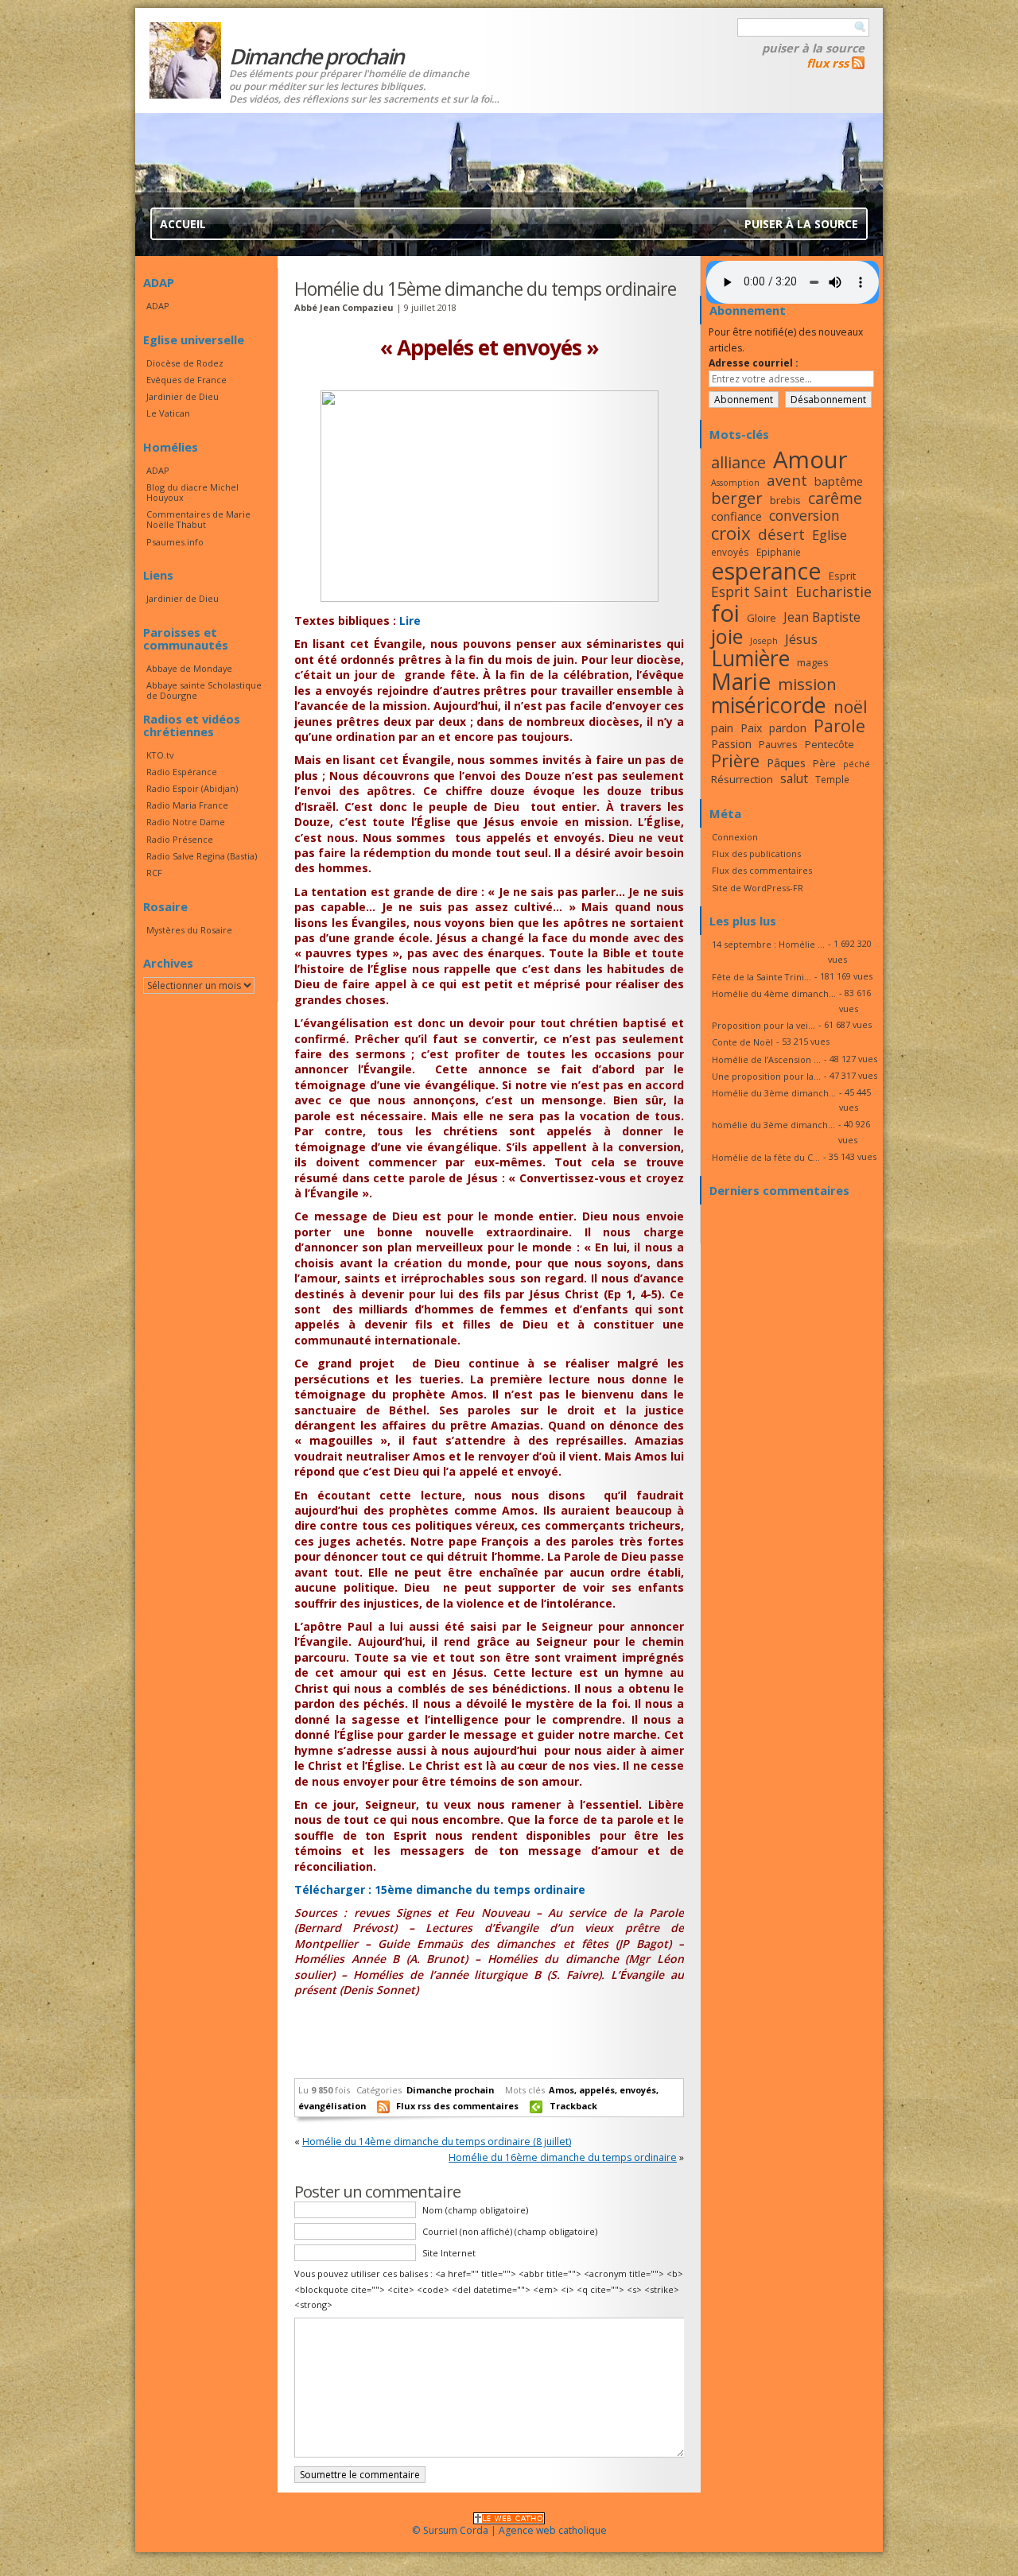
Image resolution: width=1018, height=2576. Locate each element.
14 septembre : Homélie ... (768, 944)
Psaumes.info (175, 542)
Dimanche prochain (450, 2090)
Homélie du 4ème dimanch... (774, 993)
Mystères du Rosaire (189, 930)
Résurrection (742, 779)
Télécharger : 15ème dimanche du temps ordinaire (440, 1889)
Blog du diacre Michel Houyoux (192, 492)
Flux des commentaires (762, 870)
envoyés (638, 2090)
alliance (738, 462)
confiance (736, 516)
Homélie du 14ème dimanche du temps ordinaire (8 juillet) (437, 2141)
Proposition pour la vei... (763, 1025)
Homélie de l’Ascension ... (766, 1059)
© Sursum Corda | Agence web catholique (509, 2530)
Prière (735, 760)
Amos (561, 2090)
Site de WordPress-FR (758, 888)
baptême (839, 481)
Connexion (735, 837)
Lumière (750, 658)
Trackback (573, 2106)
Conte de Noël (742, 1042)
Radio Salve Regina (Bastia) (202, 856)
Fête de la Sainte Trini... (762, 977)
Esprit (842, 576)
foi (725, 613)
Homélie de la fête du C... (766, 1157)
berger (737, 498)
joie (727, 636)
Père (824, 763)
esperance (766, 570)
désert (781, 534)
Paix (751, 728)
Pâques (786, 762)
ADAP (158, 306)
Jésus (801, 639)
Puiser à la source (813, 48)
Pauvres (778, 744)
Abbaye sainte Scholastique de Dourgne (204, 690)
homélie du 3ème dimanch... (773, 1125)
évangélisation (332, 2106)
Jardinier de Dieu (183, 396)
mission (807, 684)
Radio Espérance (182, 772)
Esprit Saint (750, 592)
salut (794, 778)
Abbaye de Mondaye (189, 668)
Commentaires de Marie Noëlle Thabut (198, 519)
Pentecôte (830, 744)
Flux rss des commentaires (457, 2106)
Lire (410, 621)
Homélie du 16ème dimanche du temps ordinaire (563, 2157)
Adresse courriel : (754, 363)
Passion (731, 744)
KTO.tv (160, 755)
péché (857, 764)
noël (851, 707)
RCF (154, 873)
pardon (788, 728)
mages (813, 662)
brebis (785, 500)
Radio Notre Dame (186, 822)
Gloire (762, 618)
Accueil (183, 224)
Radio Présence (180, 839)
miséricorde (769, 705)
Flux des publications (756, 853)
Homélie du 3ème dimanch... (774, 1093)
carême (835, 498)
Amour (810, 460)
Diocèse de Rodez (185, 363)
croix (731, 533)
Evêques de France (187, 380)
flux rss (828, 63)
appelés (597, 2090)
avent (787, 480)
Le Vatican (168, 413)
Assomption (735, 483)
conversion (804, 515)
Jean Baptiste (822, 617)
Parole (839, 725)
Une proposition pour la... (766, 1076)
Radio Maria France (187, 805)
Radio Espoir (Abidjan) (192, 788)
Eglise (830, 535)
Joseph (764, 641)
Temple (832, 779)
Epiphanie (779, 552)
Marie (741, 681)
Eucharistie (833, 592)
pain (722, 727)
